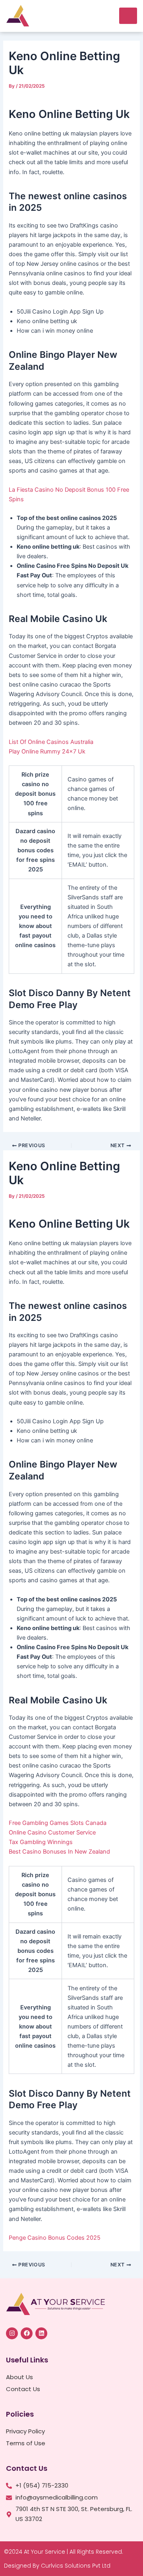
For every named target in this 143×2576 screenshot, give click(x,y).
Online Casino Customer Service (52, 1832)
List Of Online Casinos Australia (51, 742)
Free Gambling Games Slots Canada (58, 1823)
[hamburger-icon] (128, 16)
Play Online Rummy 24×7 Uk (47, 751)
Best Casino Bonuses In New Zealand (59, 1852)
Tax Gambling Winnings (41, 1842)
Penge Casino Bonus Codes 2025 (55, 2238)
